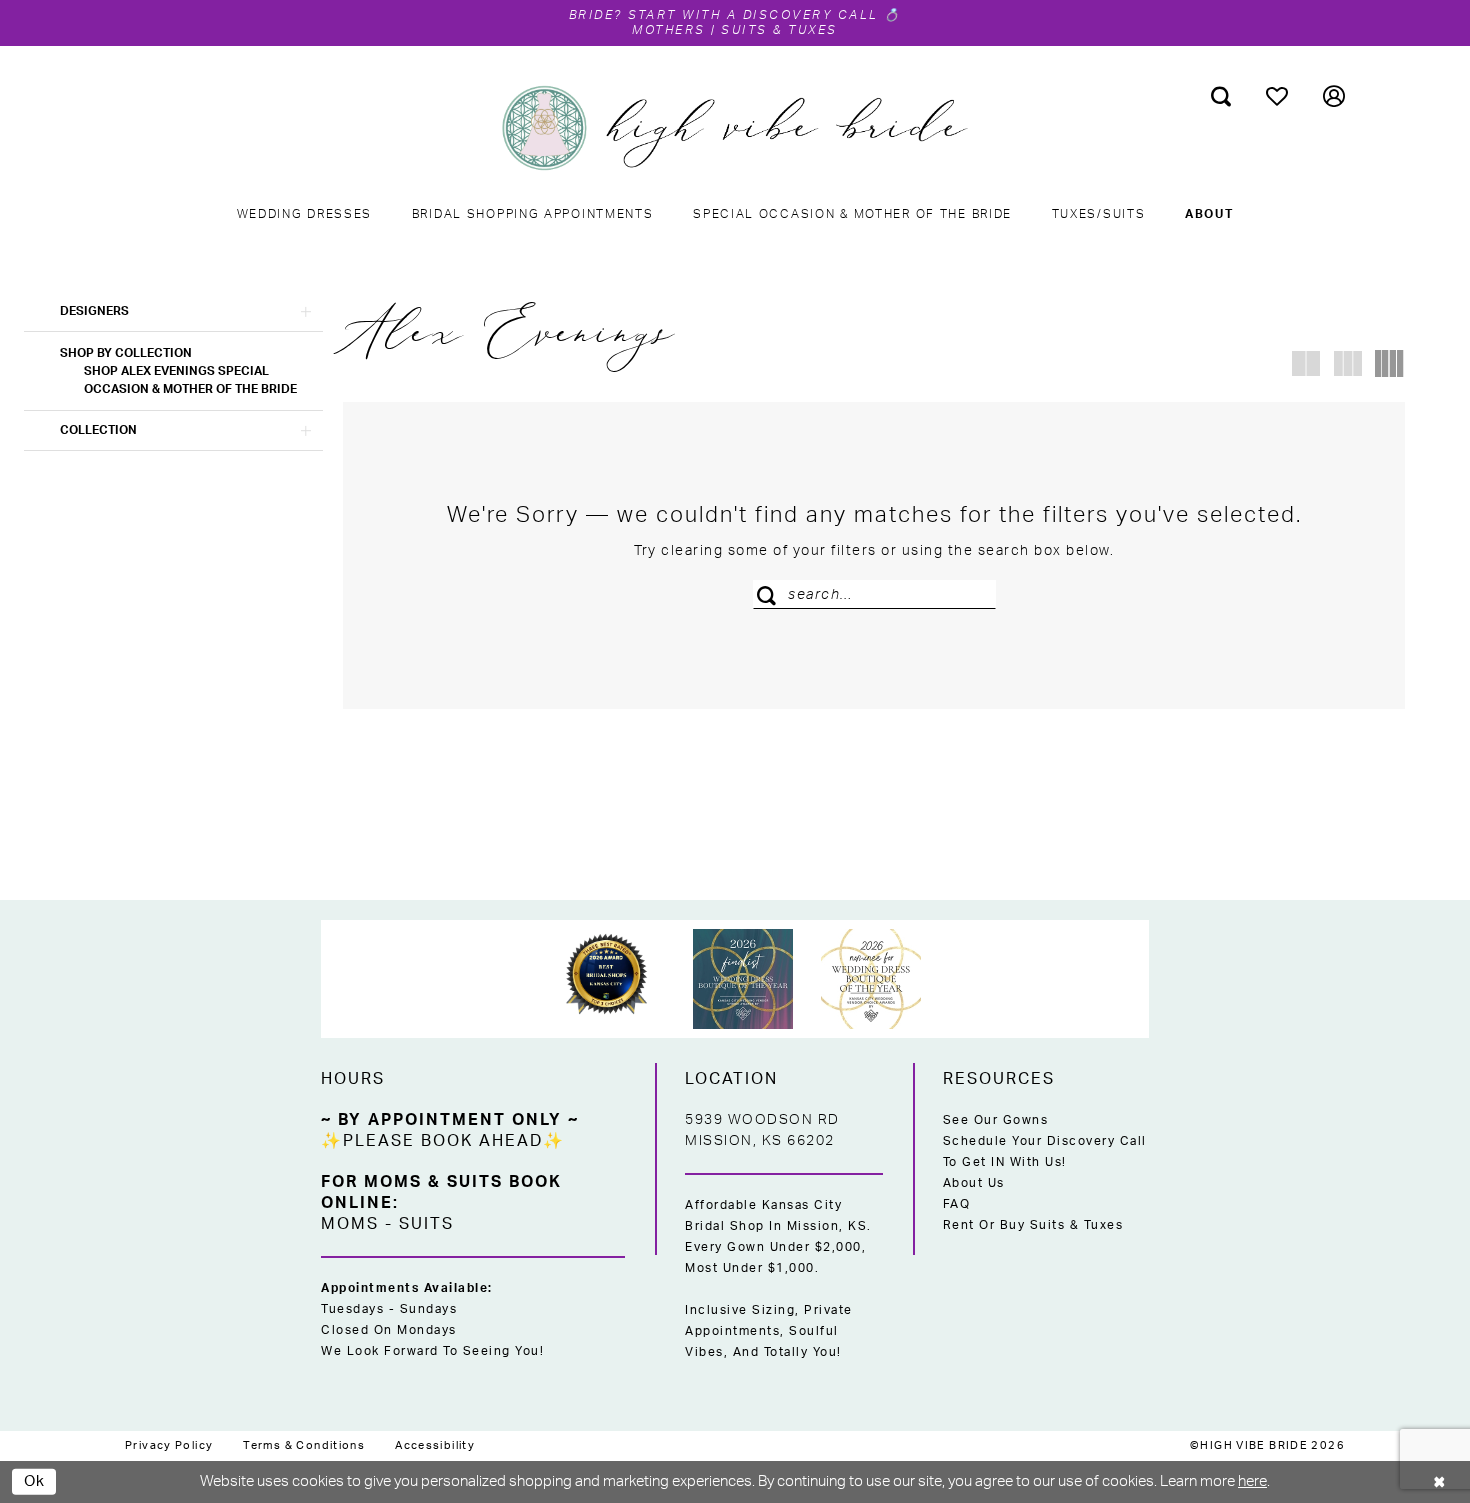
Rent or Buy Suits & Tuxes (1033, 1225)
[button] (1334, 96)
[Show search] (1221, 96)
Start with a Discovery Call (754, 15)
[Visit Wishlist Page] (1277, 96)
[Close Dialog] (1440, 1481)
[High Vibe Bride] (735, 128)
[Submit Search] (770, 594)
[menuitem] (1221, 96)
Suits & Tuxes (779, 30)
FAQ (957, 1204)
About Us (974, 1183)
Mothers (669, 30)
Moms (350, 1224)
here (1252, 1481)
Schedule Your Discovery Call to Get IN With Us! (1045, 1151)
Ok (35, 1480)
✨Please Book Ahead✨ (443, 1141)
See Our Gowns (996, 1120)
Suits (426, 1224)
